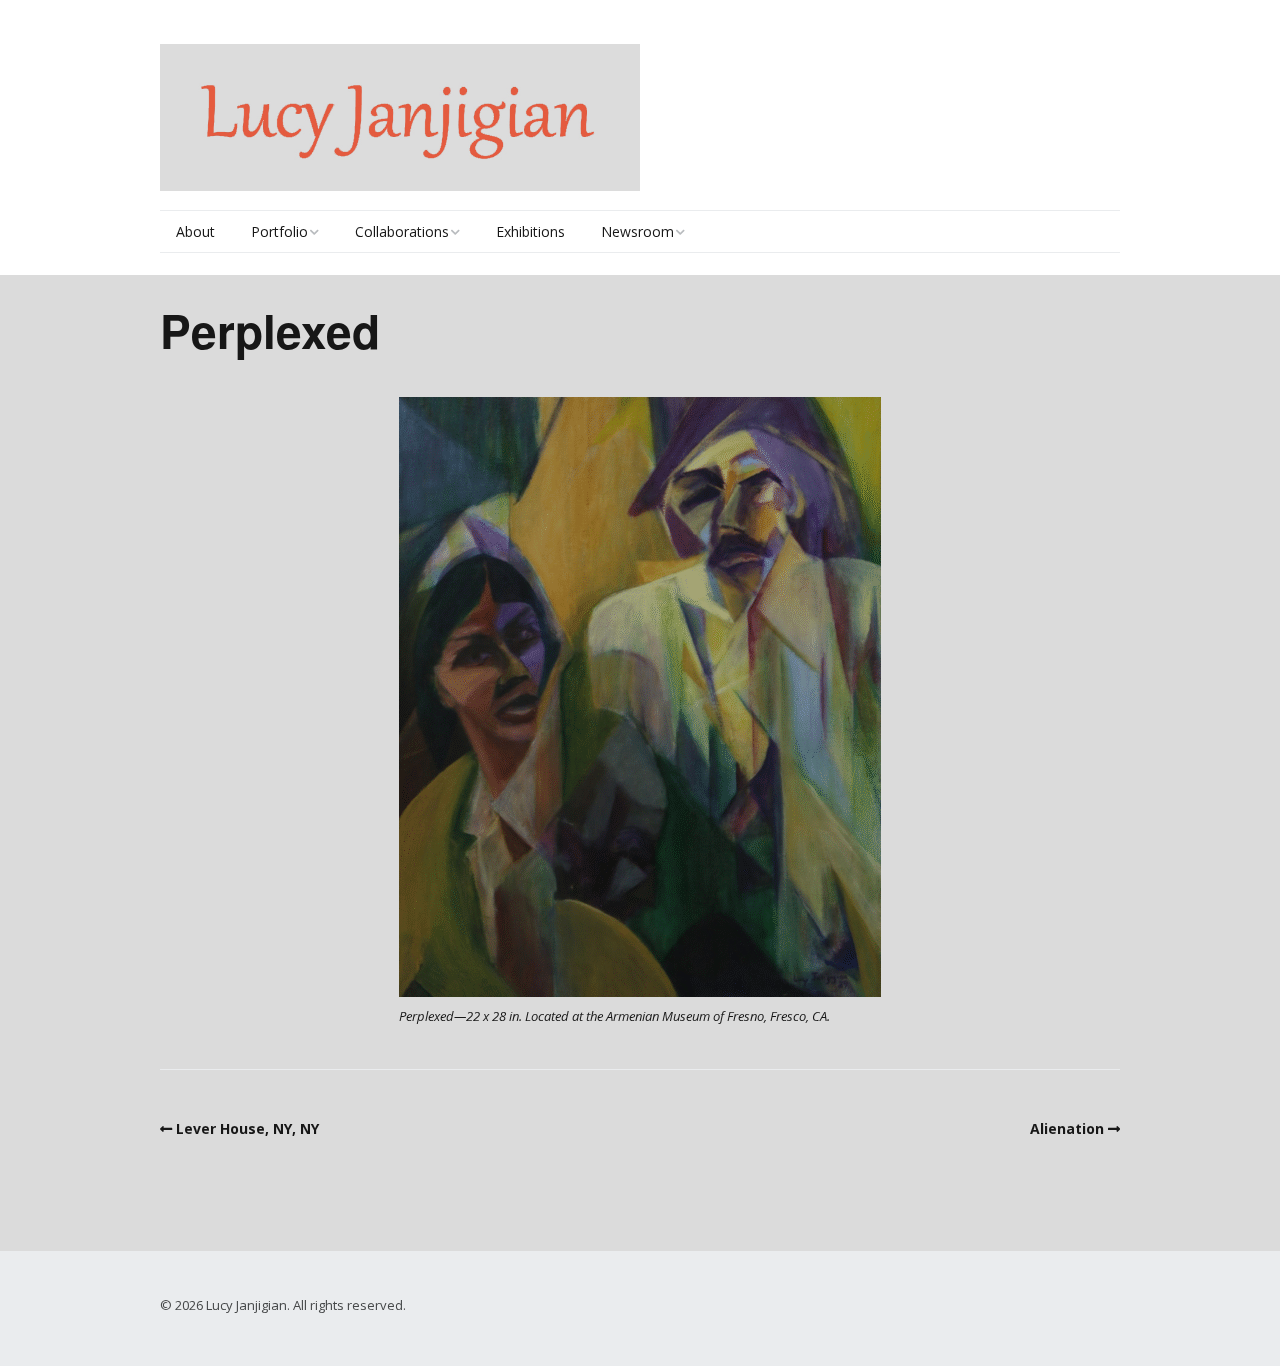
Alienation (1067, 1128)
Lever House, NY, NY (247, 1128)
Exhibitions (530, 231)
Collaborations (402, 231)
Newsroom (637, 231)
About (195, 231)
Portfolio (279, 231)
